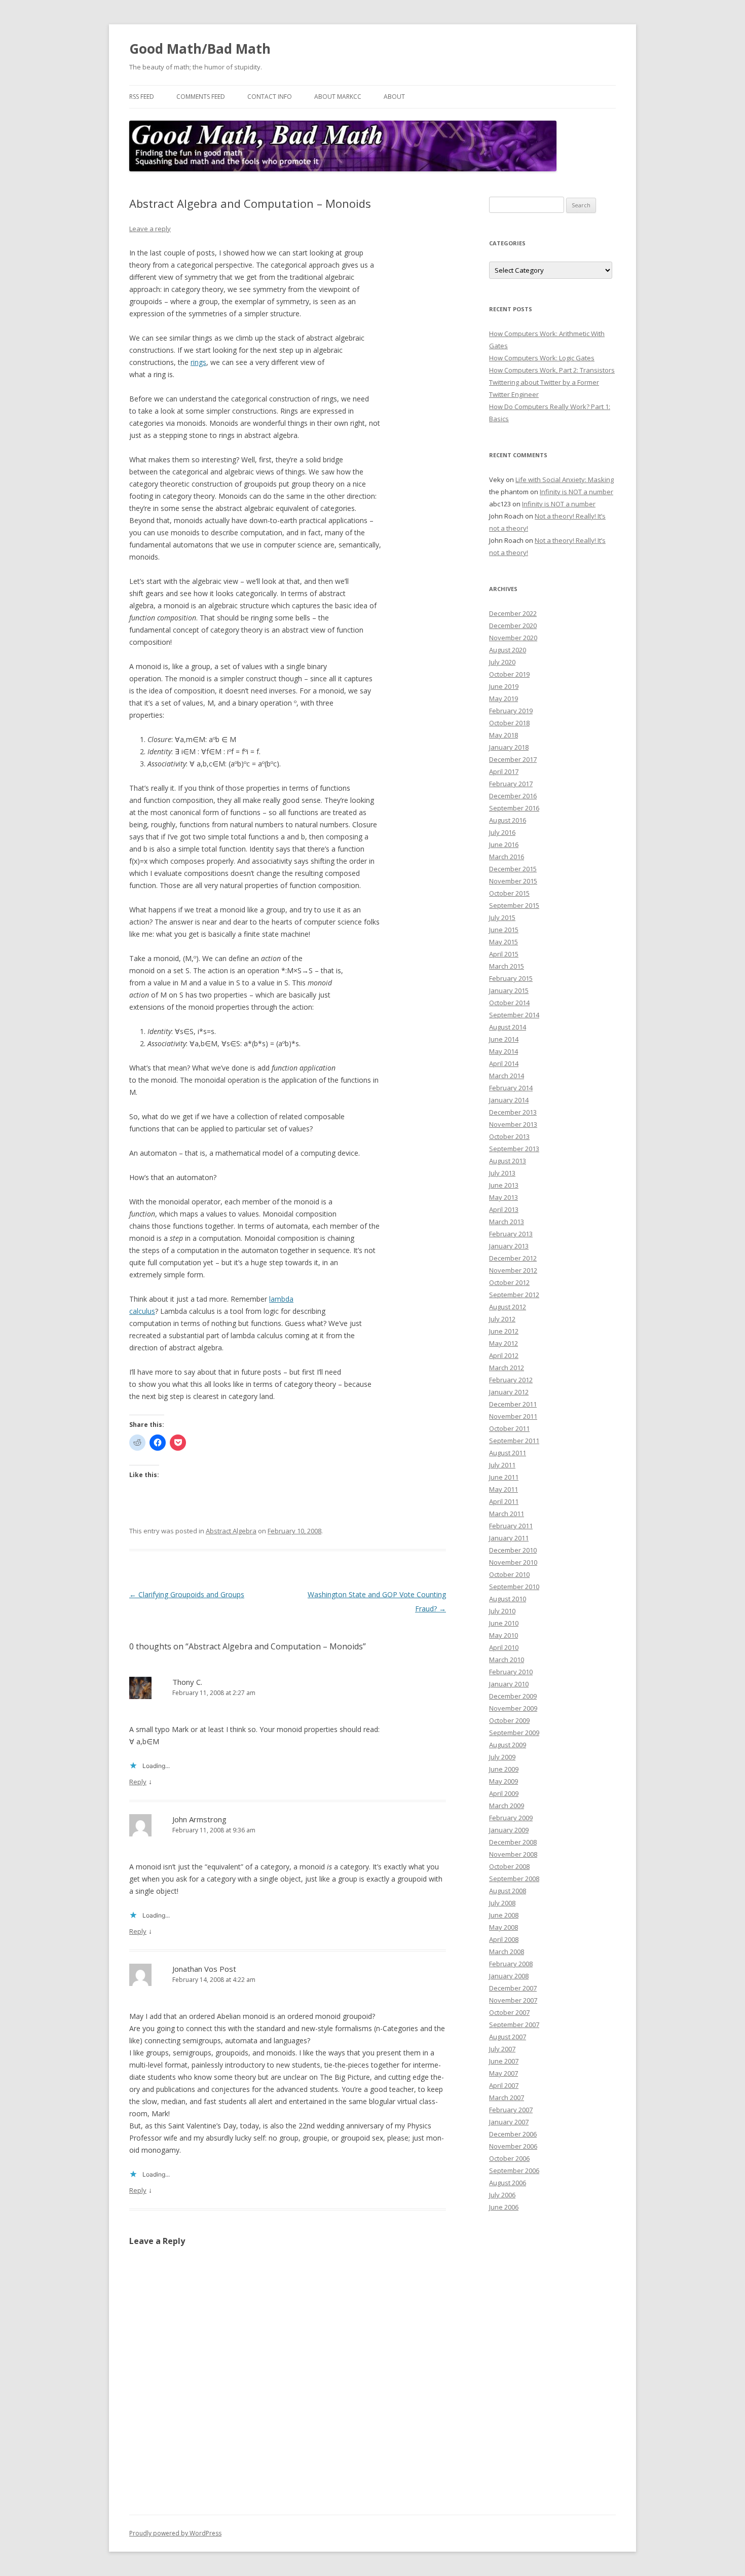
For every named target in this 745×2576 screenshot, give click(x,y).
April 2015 (504, 954)
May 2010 (504, 1635)
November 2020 (513, 638)
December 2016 (513, 796)
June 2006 (504, 2207)
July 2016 (502, 832)
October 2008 (509, 1866)
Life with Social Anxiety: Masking (565, 480)
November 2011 (513, 1416)
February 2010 (511, 1672)
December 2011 (513, 1404)
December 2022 (513, 613)
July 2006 (502, 2195)
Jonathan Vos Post (204, 1969)
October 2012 (509, 1282)
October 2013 (509, 1136)
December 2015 (513, 869)
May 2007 (504, 2073)
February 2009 (511, 1818)
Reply (138, 1782)
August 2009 (508, 1745)
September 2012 (514, 1295)
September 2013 (514, 1149)
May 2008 (504, 1927)
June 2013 (504, 1185)
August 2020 (508, 650)
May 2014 (504, 1051)
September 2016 (514, 808)
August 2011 (508, 1453)
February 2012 (511, 1380)
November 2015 (513, 881)
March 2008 (507, 1952)
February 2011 (511, 1526)
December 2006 (513, 2134)
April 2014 (504, 1063)
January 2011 (509, 1538)
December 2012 (513, 1258)
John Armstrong (199, 1819)
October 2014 (509, 1003)
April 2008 (504, 1939)
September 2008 (514, 1879)
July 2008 (502, 1903)
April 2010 (504, 1647)
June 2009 (504, 1769)
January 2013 (509, 1246)
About (394, 97)
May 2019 (504, 698)
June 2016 (504, 844)
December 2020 (513, 625)
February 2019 (511, 711)
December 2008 (513, 1842)
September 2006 (514, 2170)
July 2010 (502, 1611)
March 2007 (507, 2097)
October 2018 (509, 723)
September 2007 (514, 2025)
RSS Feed (142, 97)
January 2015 (509, 990)
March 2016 (507, 857)
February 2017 (511, 784)
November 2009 (513, 1708)
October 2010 (509, 1574)
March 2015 (507, 966)
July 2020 (502, 662)
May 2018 (504, 735)
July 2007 (502, 2049)
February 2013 (511, 1234)
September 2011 (514, 1441)
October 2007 (509, 2012)
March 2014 (507, 1076)
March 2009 (507, 1806)
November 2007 (513, 2000)
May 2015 (504, 942)
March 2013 (507, 1222)
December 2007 (513, 1988)
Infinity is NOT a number (576, 492)
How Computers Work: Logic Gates (542, 358)
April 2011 (504, 1501)
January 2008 (509, 1976)
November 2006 (513, 2146)
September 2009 (514, 1733)
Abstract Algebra (231, 1531)
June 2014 (504, 1039)
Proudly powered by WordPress (175, 2533)
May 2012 (504, 1343)
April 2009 (504, 1793)
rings (198, 362)
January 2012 (509, 1392)
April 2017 (504, 771)
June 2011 (504, 1477)
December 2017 (513, 759)
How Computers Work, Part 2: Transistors (552, 370)
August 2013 (508, 1161)
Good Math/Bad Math (200, 49)
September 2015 (514, 905)
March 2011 (507, 1514)
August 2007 (508, 2037)
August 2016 (508, 820)
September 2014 (514, 1015)
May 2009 (504, 1781)
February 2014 (511, 1088)
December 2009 (513, 1696)
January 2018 (509, 747)
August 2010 (508, 1599)
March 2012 (507, 1368)
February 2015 (511, 978)
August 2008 (508, 1891)
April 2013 (504, 1209)
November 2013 (513, 1124)
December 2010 (513, 1550)
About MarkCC (338, 97)
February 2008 (511, 1964)
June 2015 (504, 930)
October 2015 (509, 893)
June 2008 (504, 1915)
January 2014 (509, 1100)
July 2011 (502, 1465)
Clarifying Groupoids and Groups (187, 1594)
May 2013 (504, 1197)
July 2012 (502, 1319)
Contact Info (270, 97)
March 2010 (507, 1660)
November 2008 (513, 1854)
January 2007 (509, 2122)
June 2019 (504, 686)
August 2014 (508, 1027)
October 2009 (509, 1720)
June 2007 (504, 2061)
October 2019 (509, 674)
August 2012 (508, 1307)
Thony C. (187, 1682)
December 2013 (513, 1112)
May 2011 (504, 1489)
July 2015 (502, 917)
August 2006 (508, 2183)
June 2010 (504, 1623)
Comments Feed (201, 97)
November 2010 (513, 1562)
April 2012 (504, 1355)
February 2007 (511, 2110)
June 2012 (504, 1331)
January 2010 (509, 1684)
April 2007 (504, 2085)
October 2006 (509, 2158)
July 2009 (502, 1757)
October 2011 (509, 1428)
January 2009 (509, 1830)
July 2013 (502, 1173)
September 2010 (514, 1587)
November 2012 (513, 1270)
